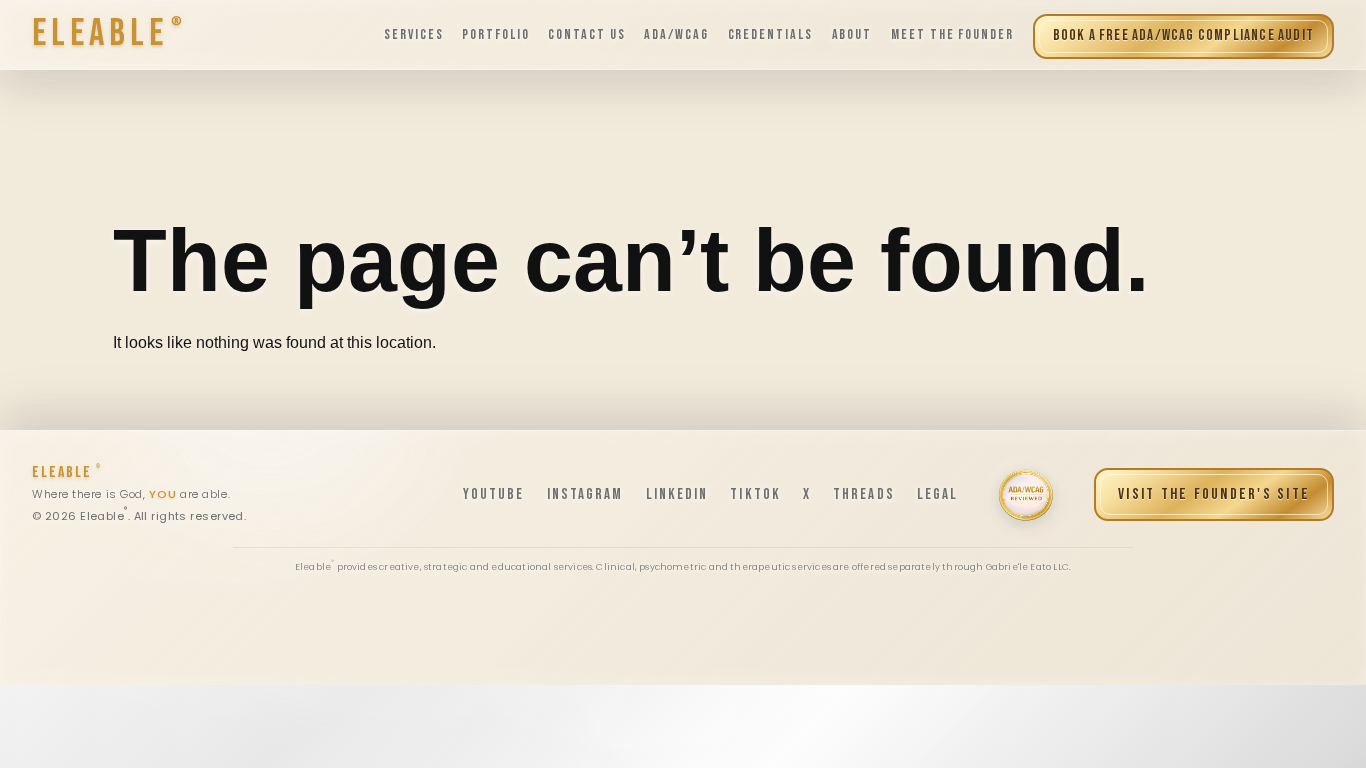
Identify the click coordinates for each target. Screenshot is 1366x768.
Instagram (585, 494)
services (414, 34)
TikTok (755, 494)
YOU (163, 494)
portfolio (496, 34)
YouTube (494, 494)
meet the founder (952, 34)
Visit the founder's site (1214, 494)
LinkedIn (677, 494)
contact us (587, 34)
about (852, 34)
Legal (938, 494)
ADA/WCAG (676, 34)
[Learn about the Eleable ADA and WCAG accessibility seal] (1026, 495)
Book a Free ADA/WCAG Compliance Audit (1183, 35)
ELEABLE (66, 473)
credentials (771, 34)
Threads (864, 494)
